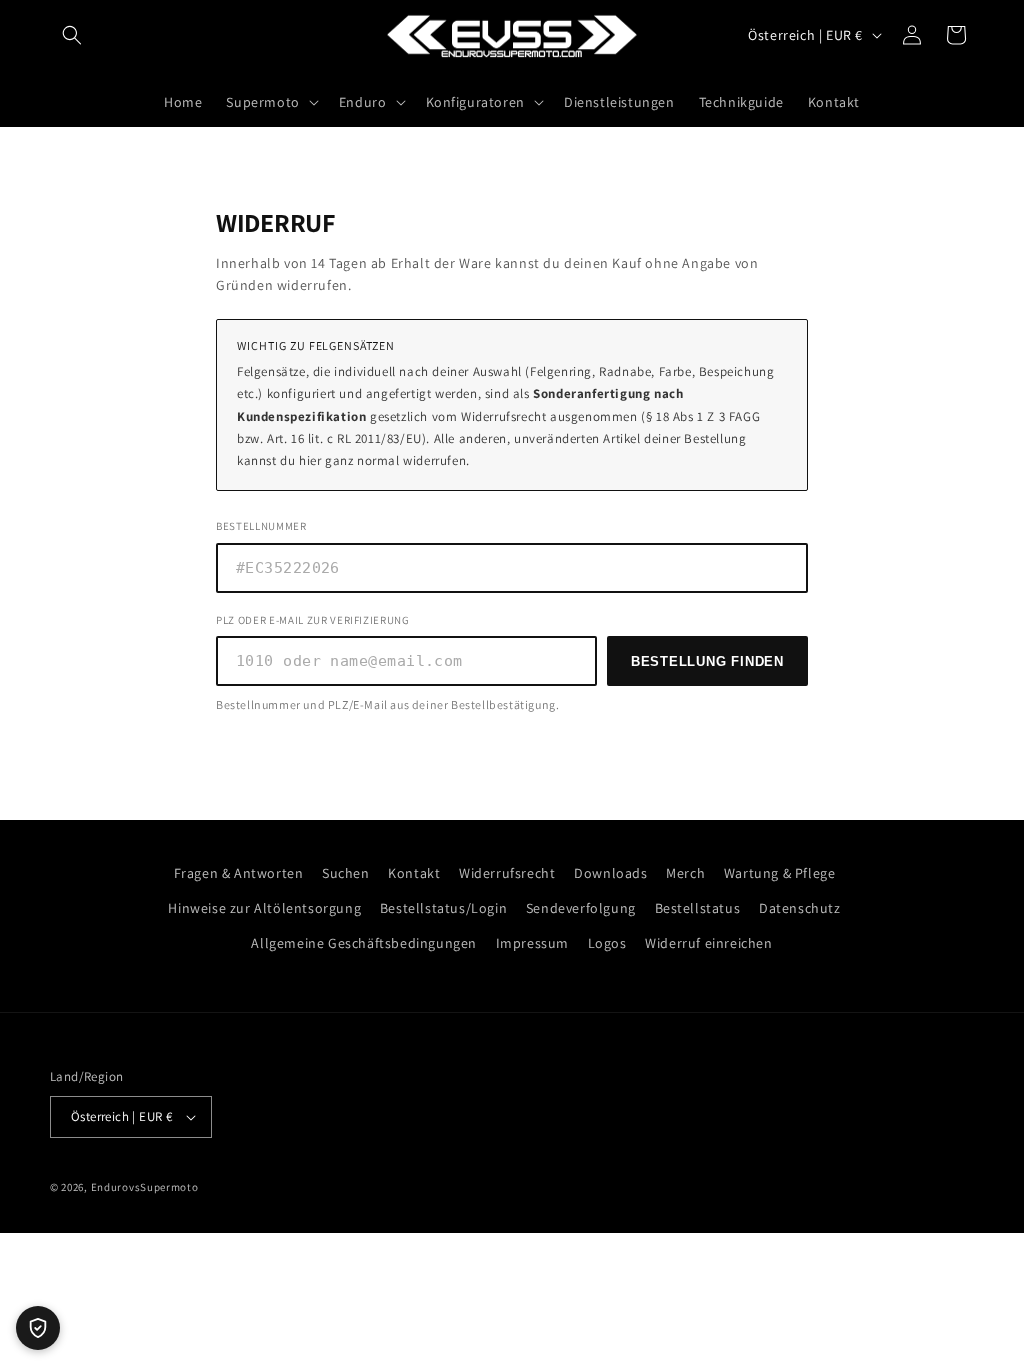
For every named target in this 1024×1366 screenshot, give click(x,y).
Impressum (532, 943)
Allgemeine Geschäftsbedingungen (364, 943)
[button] (72, 35)
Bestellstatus (698, 908)
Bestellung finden (707, 661)
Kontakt (414, 873)
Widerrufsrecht (507, 873)
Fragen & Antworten (239, 873)
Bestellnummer (261, 526)
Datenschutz (800, 908)
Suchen (346, 873)
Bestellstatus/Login (443, 908)
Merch (685, 873)
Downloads (610, 873)
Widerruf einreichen (708, 943)
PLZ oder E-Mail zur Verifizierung (313, 620)
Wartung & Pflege (780, 873)
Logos (607, 943)
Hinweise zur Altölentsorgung (264, 908)
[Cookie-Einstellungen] (38, 1328)
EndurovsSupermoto (145, 1187)
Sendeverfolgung (581, 908)
